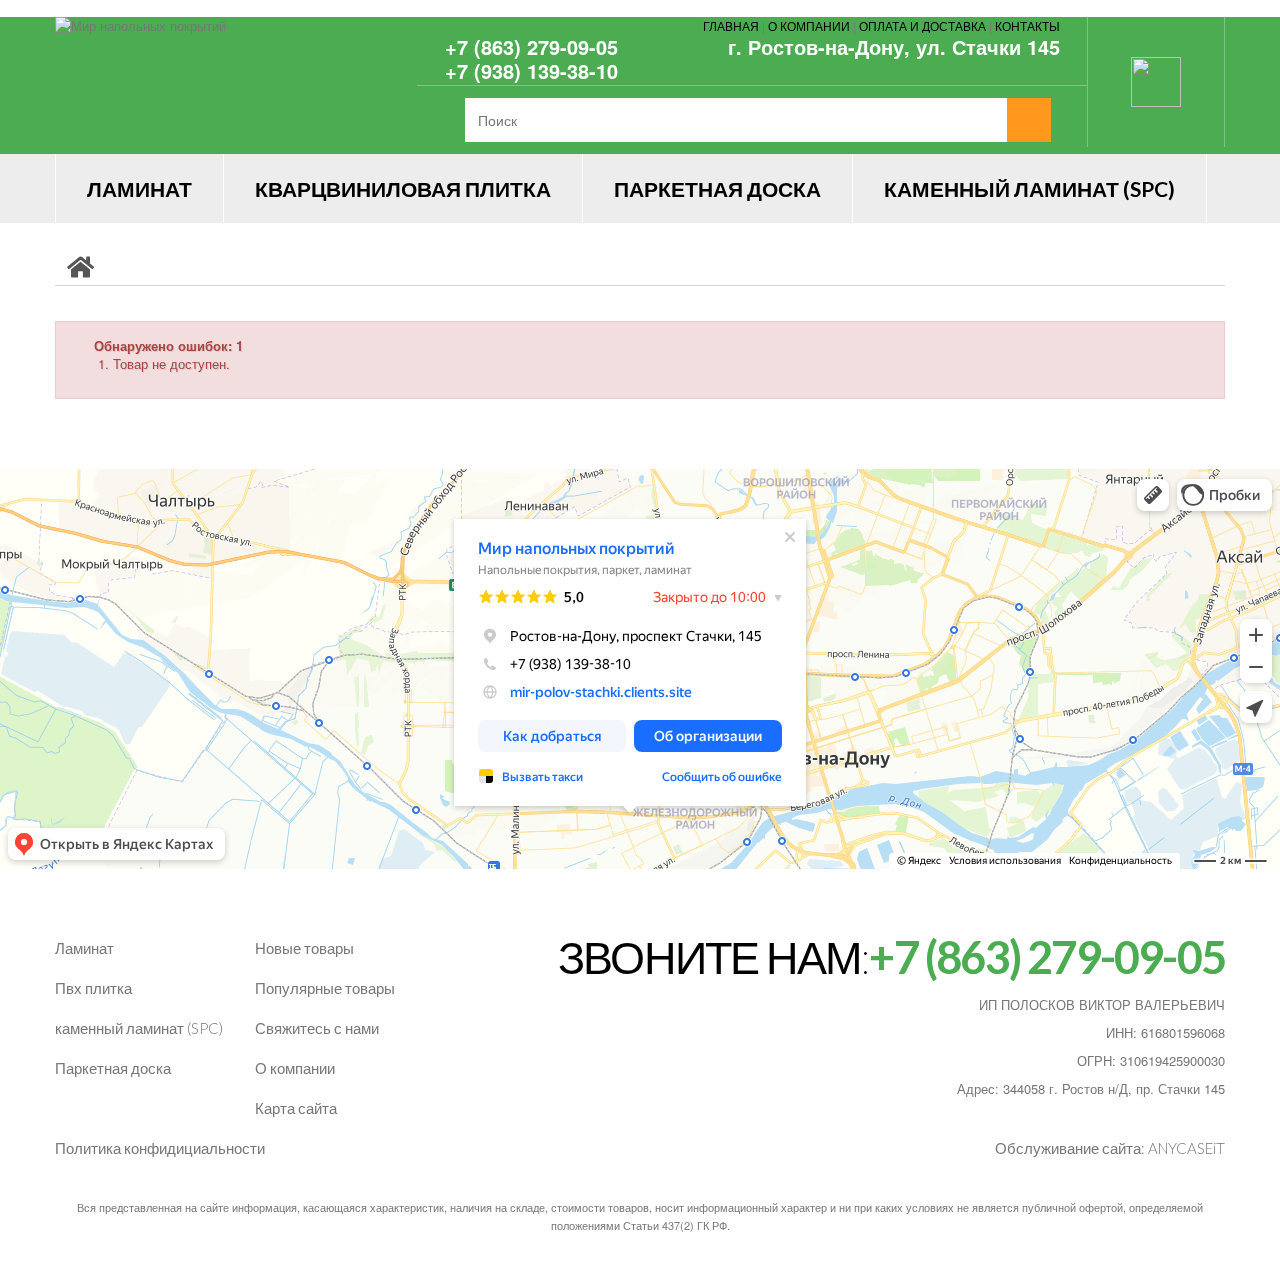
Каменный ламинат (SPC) (1029, 188)
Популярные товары (325, 988)
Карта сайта (296, 1108)
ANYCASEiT (1186, 1148)
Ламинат (139, 188)
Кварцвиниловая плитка (403, 188)
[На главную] (80, 266)
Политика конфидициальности (160, 1148)
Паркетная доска (717, 188)
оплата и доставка (922, 25)
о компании (809, 25)
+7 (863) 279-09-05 (531, 46)
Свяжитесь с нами (317, 1028)
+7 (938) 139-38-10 (531, 70)
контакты (1027, 25)
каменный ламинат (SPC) (139, 1028)
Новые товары (304, 948)
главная (731, 25)
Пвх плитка (93, 988)
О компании (295, 1068)
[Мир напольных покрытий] (240, 85)
